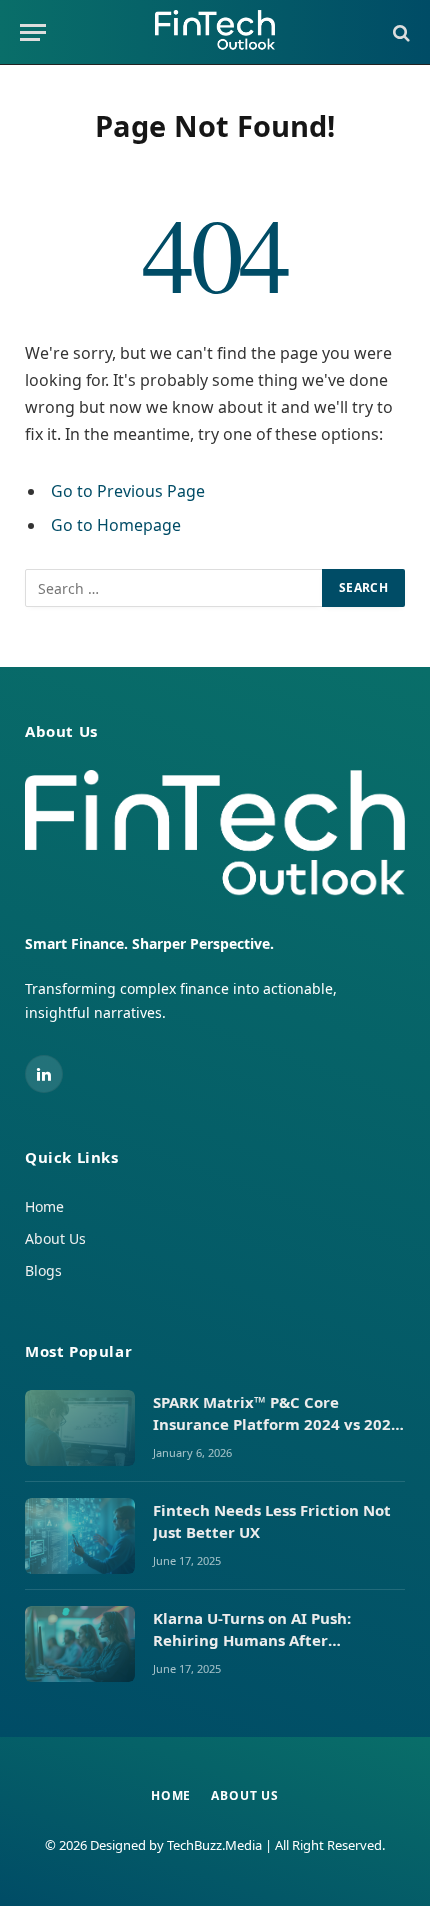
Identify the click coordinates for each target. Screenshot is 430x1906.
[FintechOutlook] (215, 32)
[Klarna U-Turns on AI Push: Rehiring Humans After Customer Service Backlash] (80, 1644)
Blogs (43, 1270)
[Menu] (33, 32)
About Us (55, 1238)
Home (44, 1206)
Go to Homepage (116, 525)
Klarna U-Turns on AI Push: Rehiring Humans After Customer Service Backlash (257, 1639)
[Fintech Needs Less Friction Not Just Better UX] (80, 1536)
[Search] (399, 32)
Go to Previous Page (128, 491)
